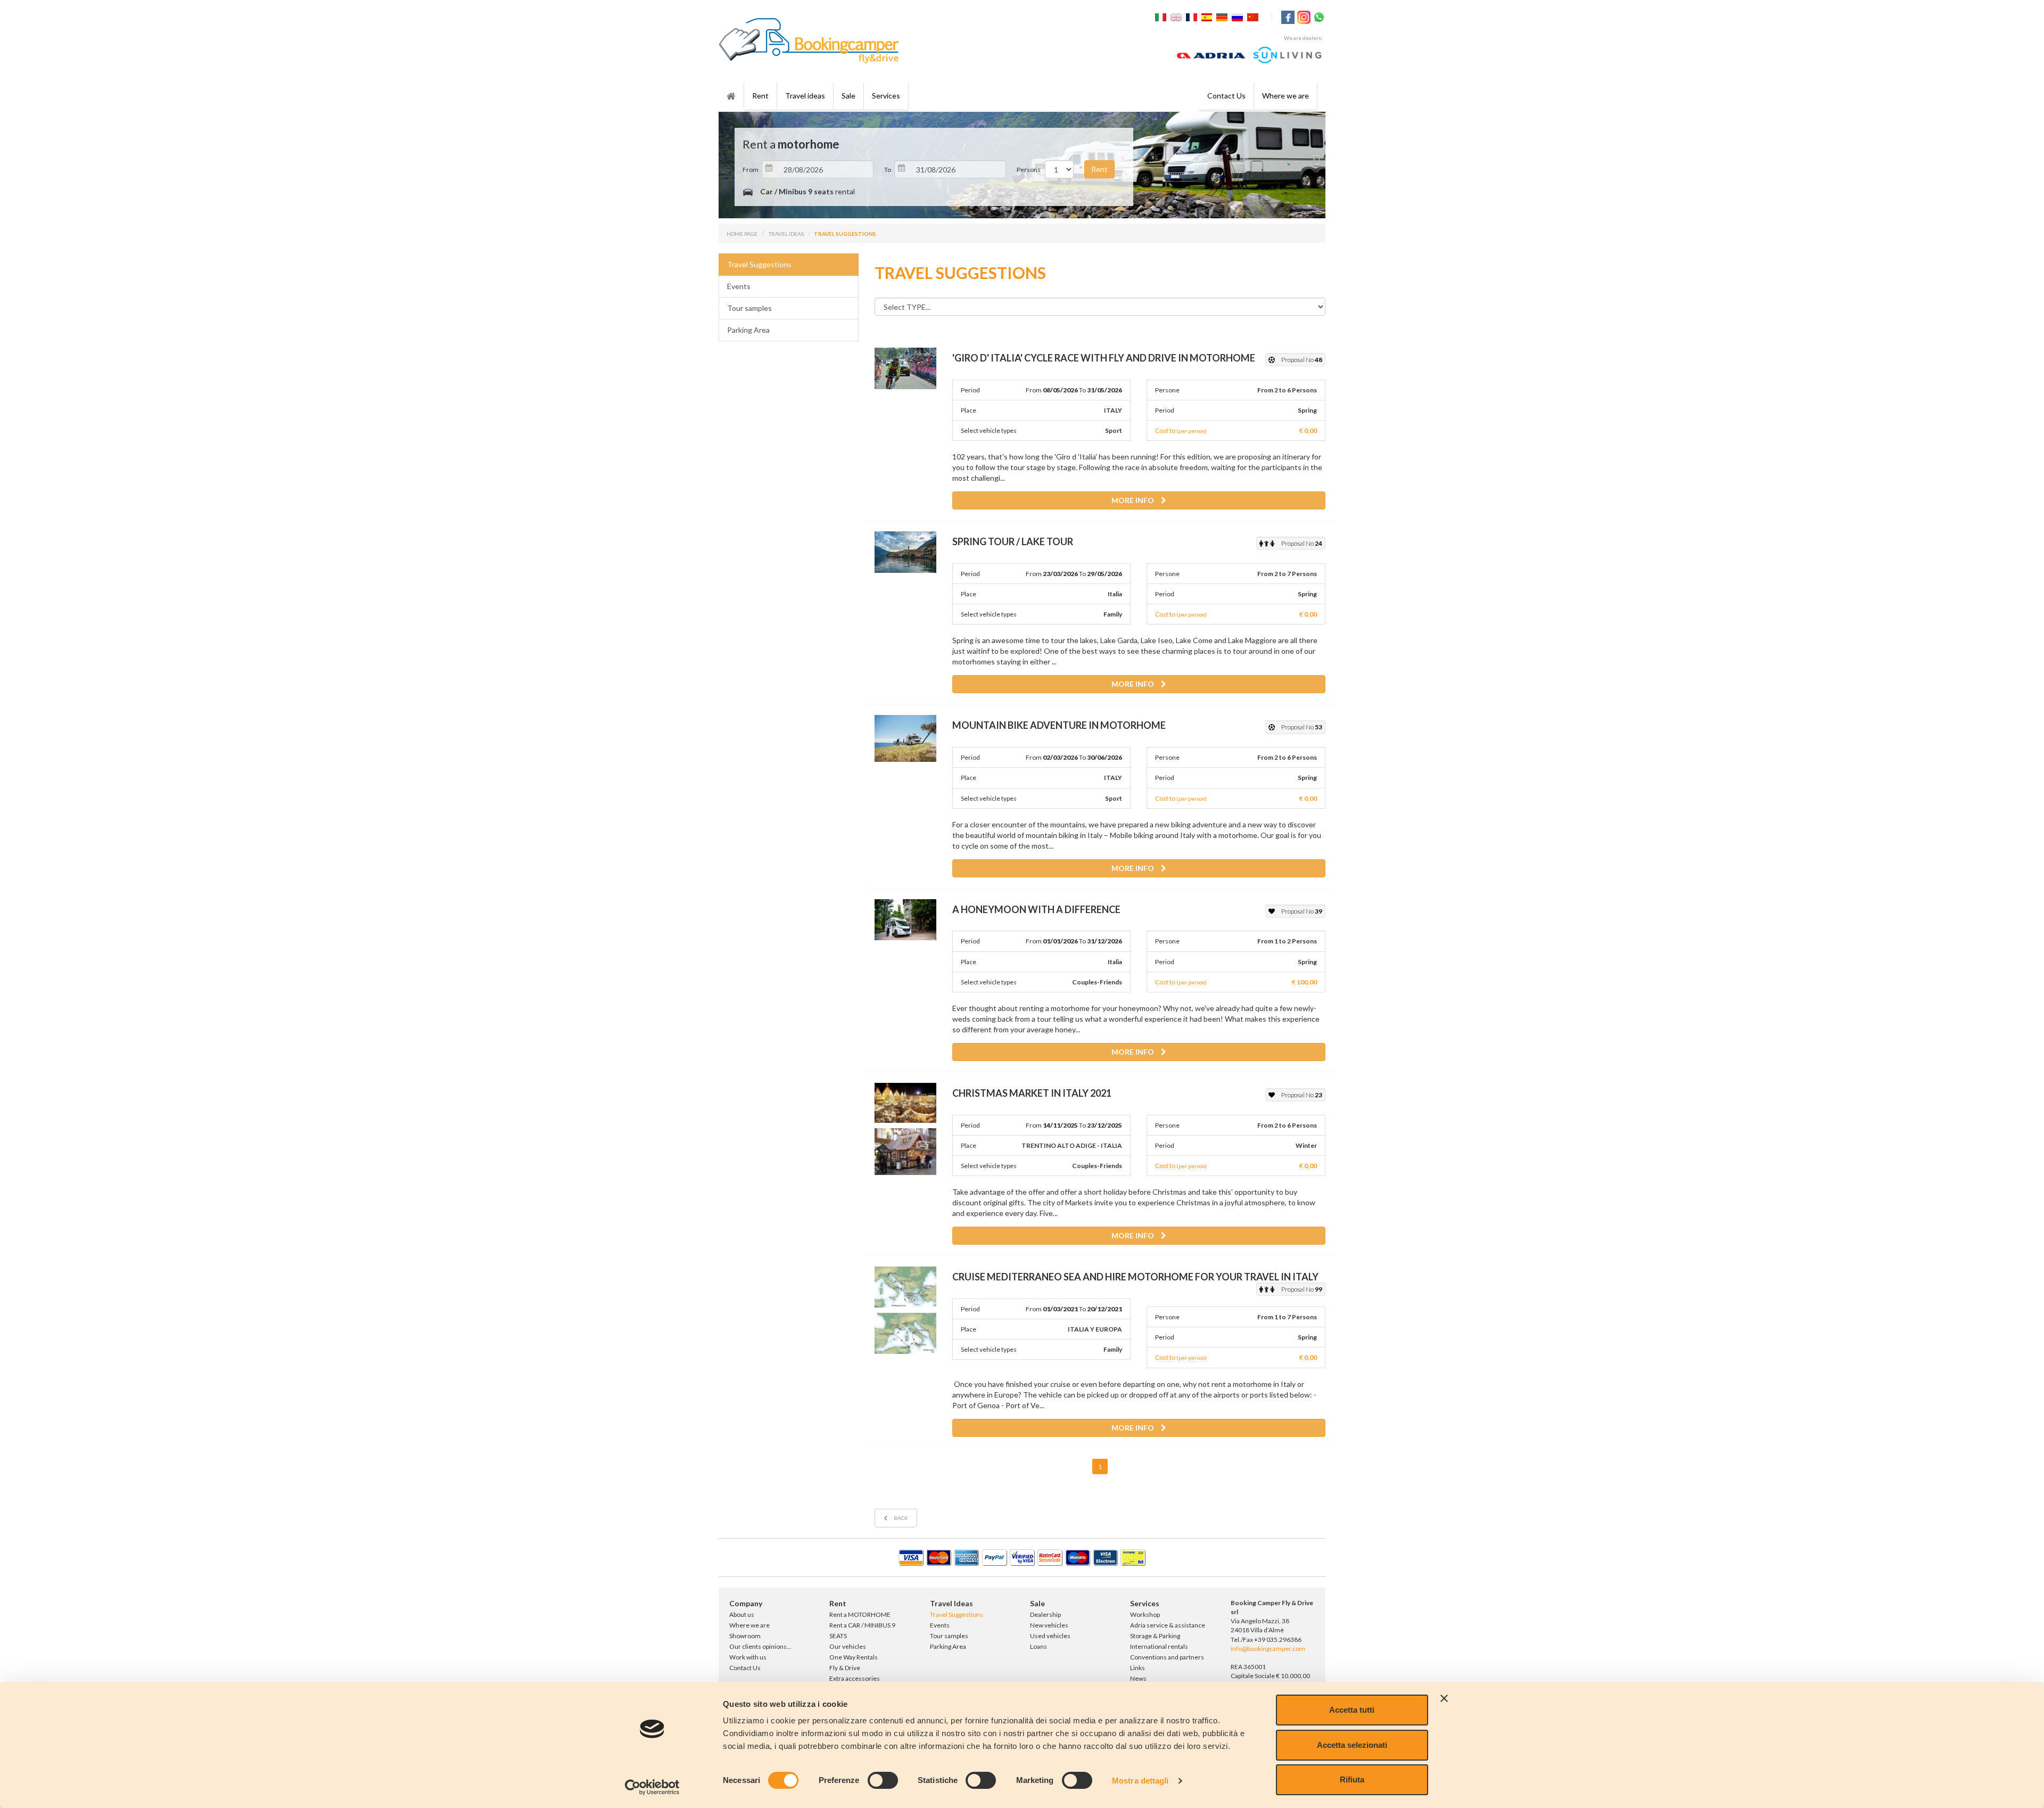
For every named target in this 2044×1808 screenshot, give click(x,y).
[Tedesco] (1223, 16)
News (1138, 1678)
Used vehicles (1050, 1636)
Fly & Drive (845, 1668)
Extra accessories (855, 1678)
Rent (760, 96)
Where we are (1285, 96)
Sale (848, 96)
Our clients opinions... (760, 1646)
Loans (1039, 1646)
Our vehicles (848, 1646)
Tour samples (749, 308)
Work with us (748, 1657)
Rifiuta (1352, 1780)
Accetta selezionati (1352, 1745)
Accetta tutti (1352, 1710)
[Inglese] (1177, 16)
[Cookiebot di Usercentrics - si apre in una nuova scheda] (652, 1787)
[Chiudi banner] (1444, 1698)
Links (1138, 1668)
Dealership (1045, 1614)
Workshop (1145, 1614)
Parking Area (748, 330)
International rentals (1159, 1646)
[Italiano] (1162, 16)
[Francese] (1193, 16)
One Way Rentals (854, 1657)
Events (739, 286)
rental (807, 191)
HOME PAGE (742, 234)
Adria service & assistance (1168, 1625)
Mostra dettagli (1140, 1781)
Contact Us (1226, 96)
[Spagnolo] (1208, 16)
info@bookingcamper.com (1268, 1649)
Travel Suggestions (759, 264)
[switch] (883, 1780)
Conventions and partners (1167, 1657)
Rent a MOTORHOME (860, 1614)
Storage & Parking (1155, 1636)
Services (886, 96)
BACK (900, 1518)
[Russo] (1239, 16)
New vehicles (1049, 1625)
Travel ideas (805, 96)
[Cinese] (1254, 16)
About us (742, 1614)
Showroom (745, 1636)
